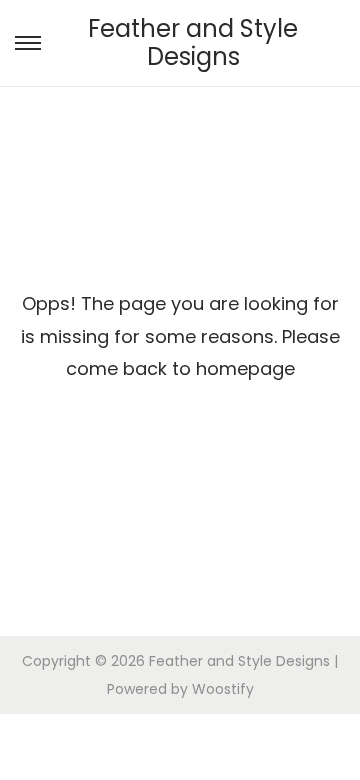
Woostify (223, 689)
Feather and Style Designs (193, 42)
